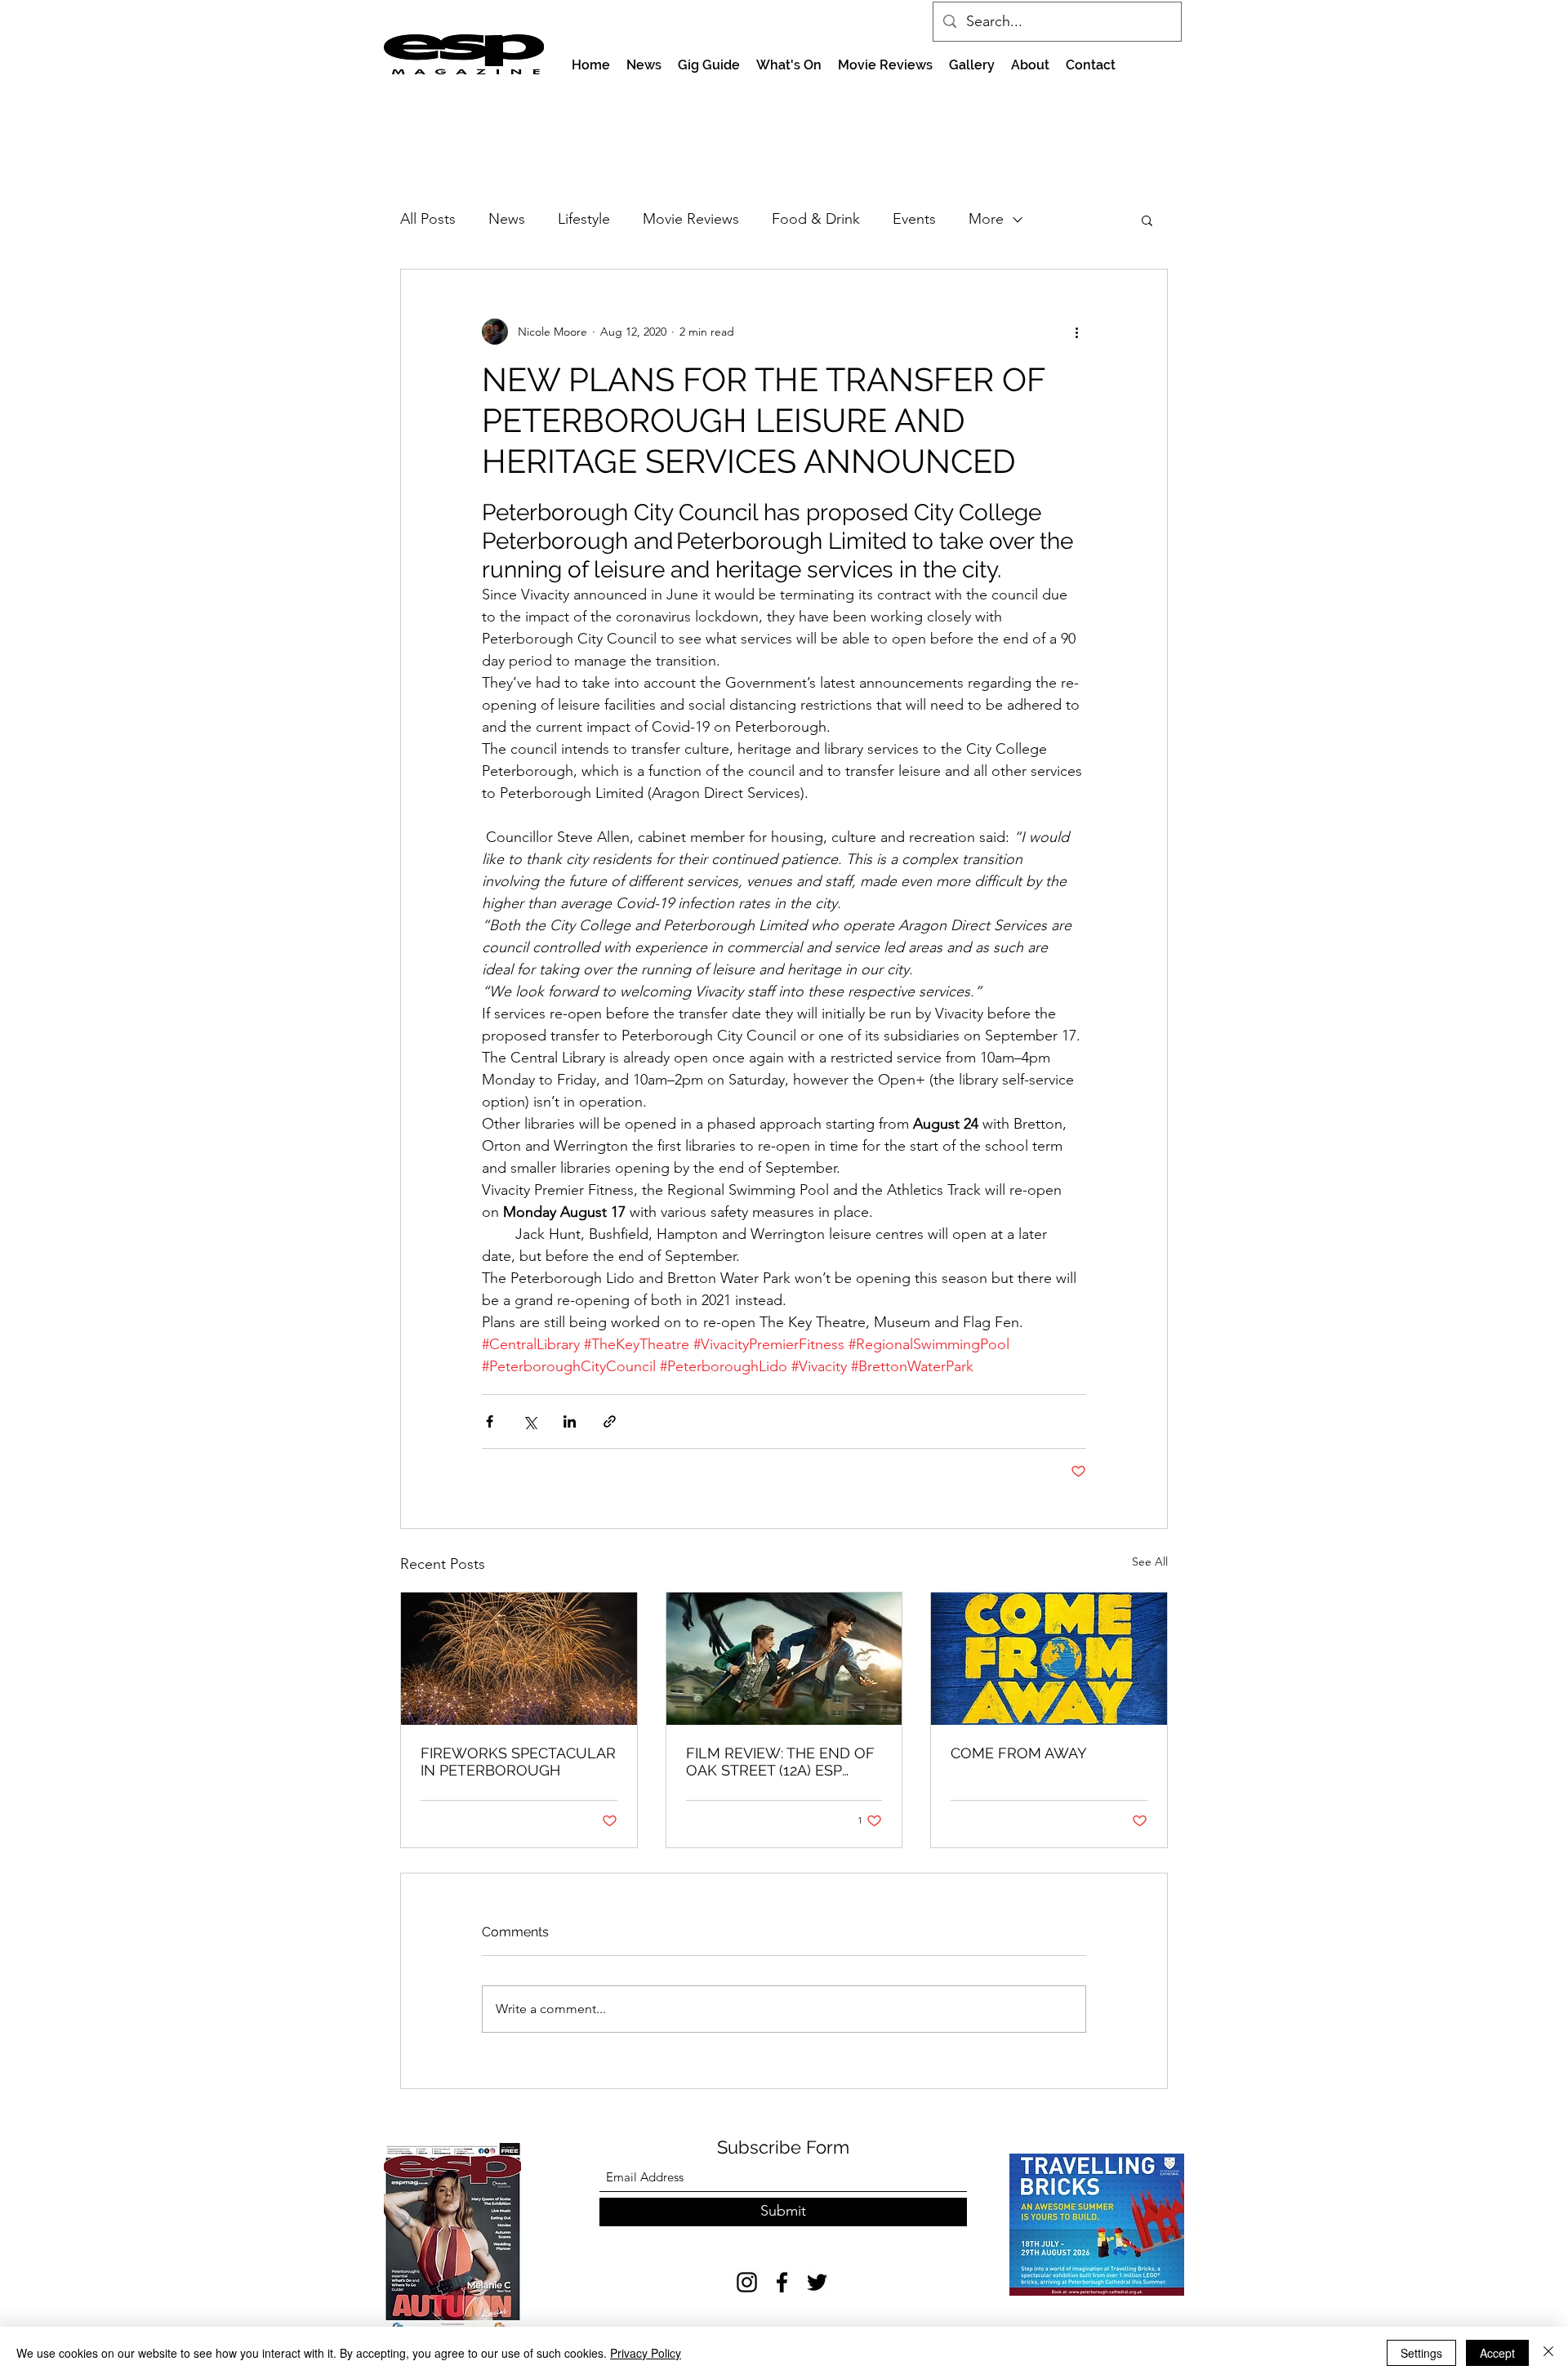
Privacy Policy (646, 2353)
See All (1150, 1561)
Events (914, 219)
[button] (1147, 220)
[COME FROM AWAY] (1049, 1659)
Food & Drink (816, 219)
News (507, 219)
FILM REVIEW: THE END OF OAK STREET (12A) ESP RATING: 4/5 (780, 1762)
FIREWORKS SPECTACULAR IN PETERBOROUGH (518, 1762)
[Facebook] (782, 2282)
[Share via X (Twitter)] (530, 1421)
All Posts (428, 219)
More (986, 219)
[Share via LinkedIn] (570, 1421)
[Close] (1548, 2353)
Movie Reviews (691, 219)
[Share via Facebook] (490, 1421)
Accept (1497, 2353)
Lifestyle (584, 219)
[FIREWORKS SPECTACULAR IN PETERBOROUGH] (519, 1659)
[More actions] (1076, 332)
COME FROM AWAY (1019, 1753)
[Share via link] (610, 1421)
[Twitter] (817, 2282)
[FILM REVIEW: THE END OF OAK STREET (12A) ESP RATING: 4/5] (784, 1659)
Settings (1421, 2353)
